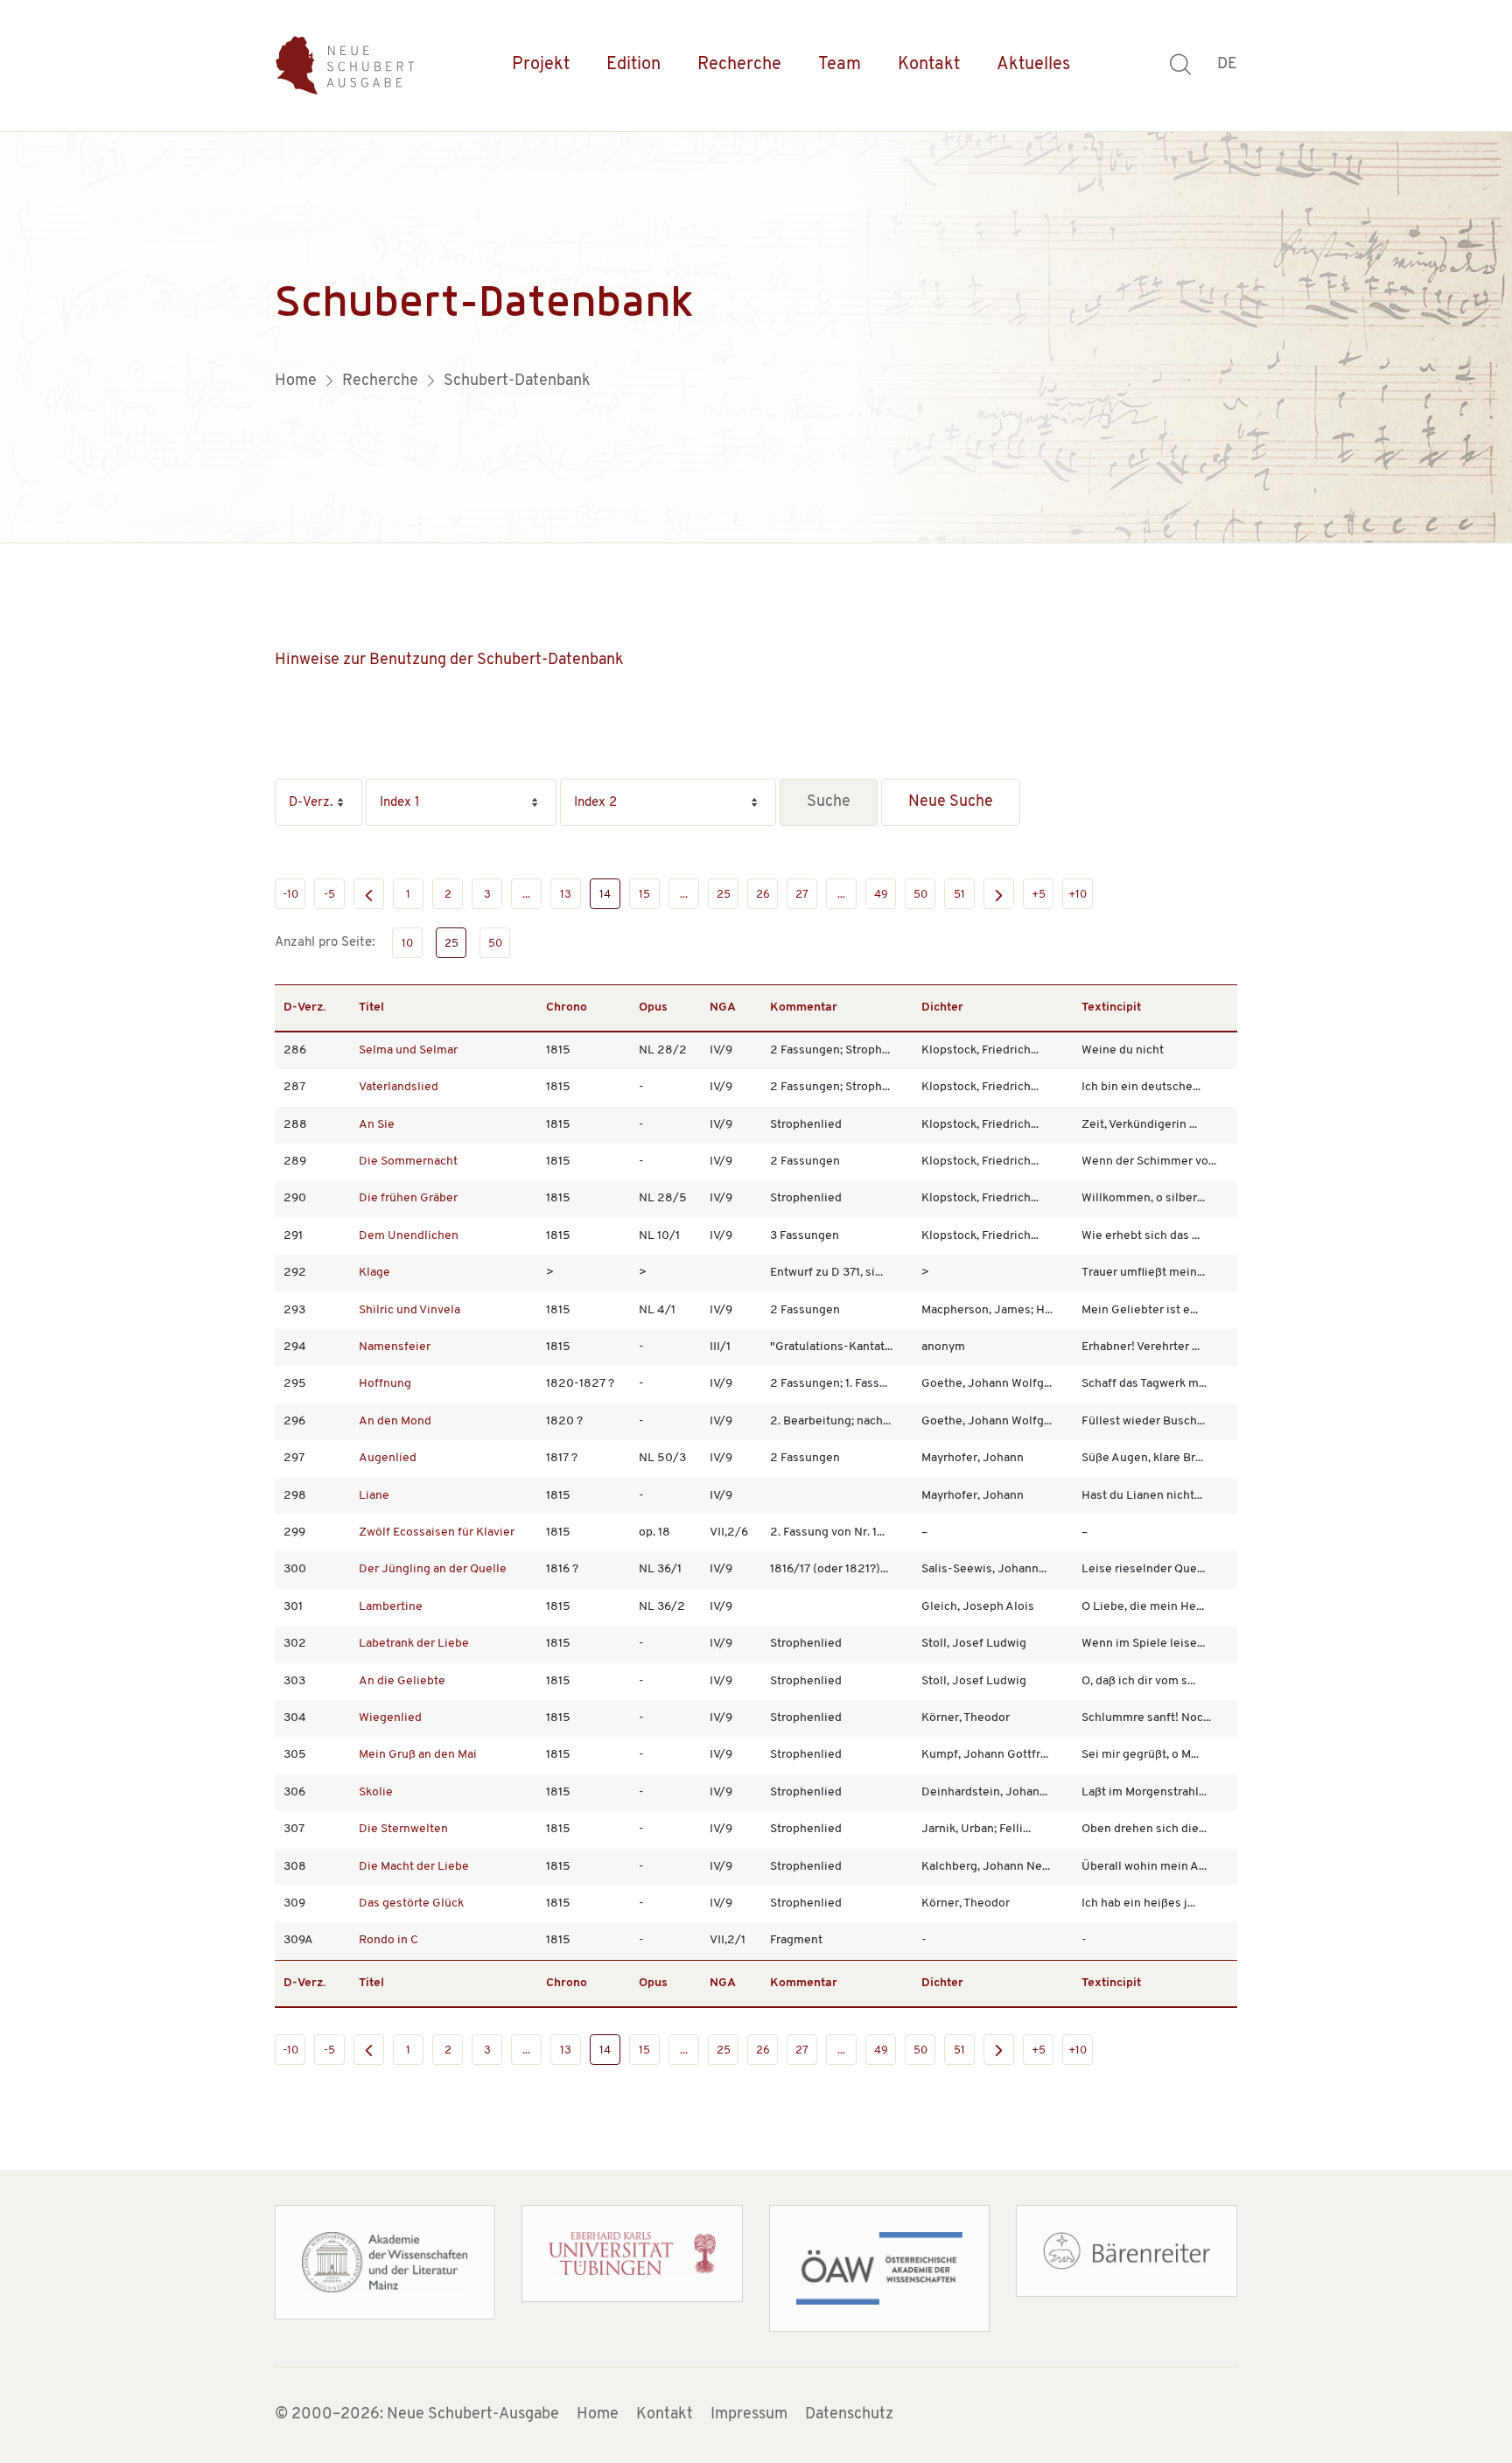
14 (605, 895)
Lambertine (391, 1607)
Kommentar (804, 1008)
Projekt (541, 65)
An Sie (377, 1125)
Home (598, 2415)
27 (802, 895)
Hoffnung (385, 1384)
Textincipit (1111, 1008)
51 (959, 895)
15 (644, 895)
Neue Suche (951, 802)
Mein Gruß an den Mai (418, 1755)
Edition (633, 65)
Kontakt (929, 65)
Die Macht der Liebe (414, 1867)
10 (407, 944)
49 (881, 895)
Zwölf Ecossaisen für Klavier (437, 1532)
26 (763, 895)
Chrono (567, 1008)
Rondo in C (388, 1940)
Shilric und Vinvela (409, 1310)
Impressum (749, 2415)
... (526, 895)
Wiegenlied (390, 1718)
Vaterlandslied (399, 1087)
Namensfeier (395, 1347)
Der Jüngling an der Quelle (433, 1569)
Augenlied (388, 1458)
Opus (653, 1008)
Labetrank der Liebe (414, 1644)
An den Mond (395, 1421)
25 (724, 895)
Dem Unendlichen (409, 1236)
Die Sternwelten (403, 1829)
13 (566, 895)
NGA (723, 1008)
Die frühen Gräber (408, 1198)
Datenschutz (849, 2415)
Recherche (739, 65)
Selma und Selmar (408, 1050)
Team (840, 65)
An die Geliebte (402, 1681)
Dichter (942, 1008)
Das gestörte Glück (411, 1903)
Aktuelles (1033, 65)
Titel (371, 1008)
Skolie (376, 1792)
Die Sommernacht (408, 1162)
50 (920, 895)
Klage (374, 1273)
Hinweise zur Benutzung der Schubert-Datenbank (449, 661)
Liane (374, 1496)
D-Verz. (304, 1008)
